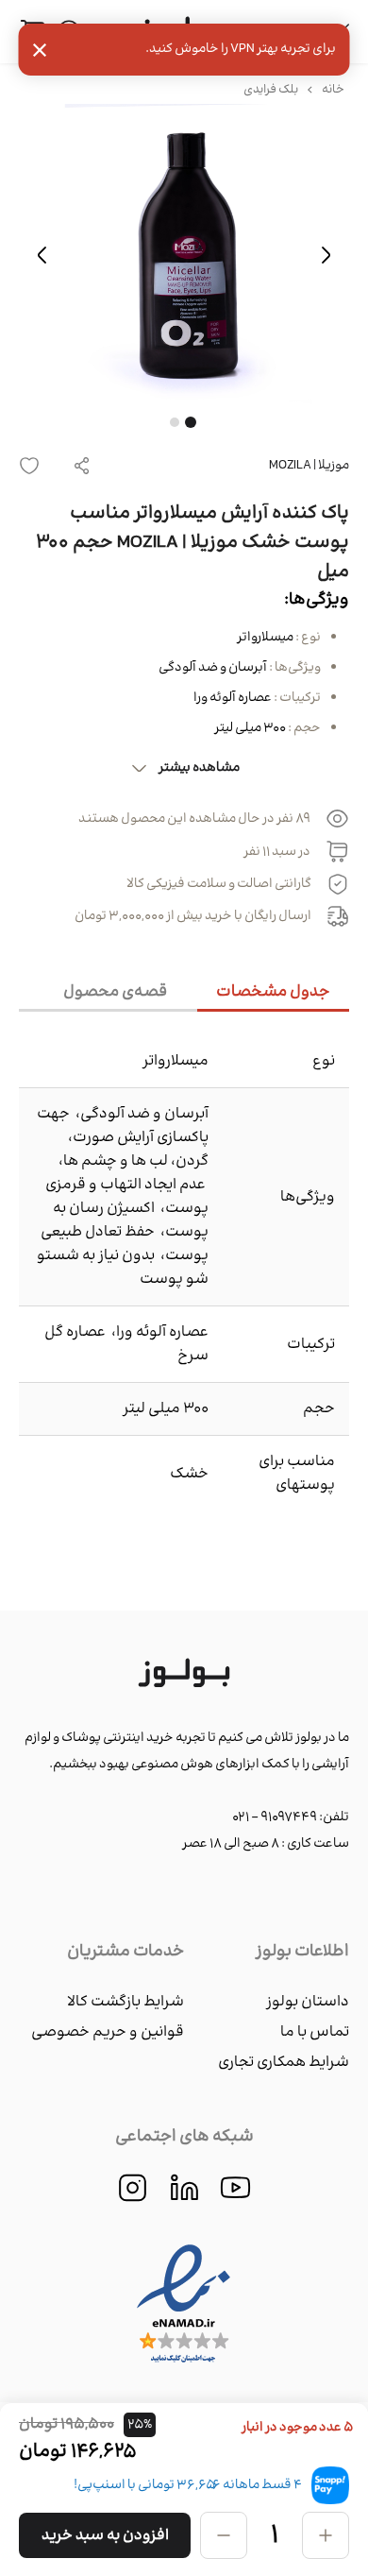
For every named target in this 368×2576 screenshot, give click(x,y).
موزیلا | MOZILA (309, 466)
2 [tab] (175, 422)
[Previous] (326, 255)
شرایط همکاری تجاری (284, 2063)
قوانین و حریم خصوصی (108, 2032)
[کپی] (82, 466)
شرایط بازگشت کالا (125, 2002)
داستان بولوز (308, 2002)
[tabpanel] (184, 255)
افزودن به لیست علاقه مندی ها (35, 466)
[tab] (273, 993)
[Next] (42, 255)
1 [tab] (191, 422)
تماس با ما (315, 2032)
